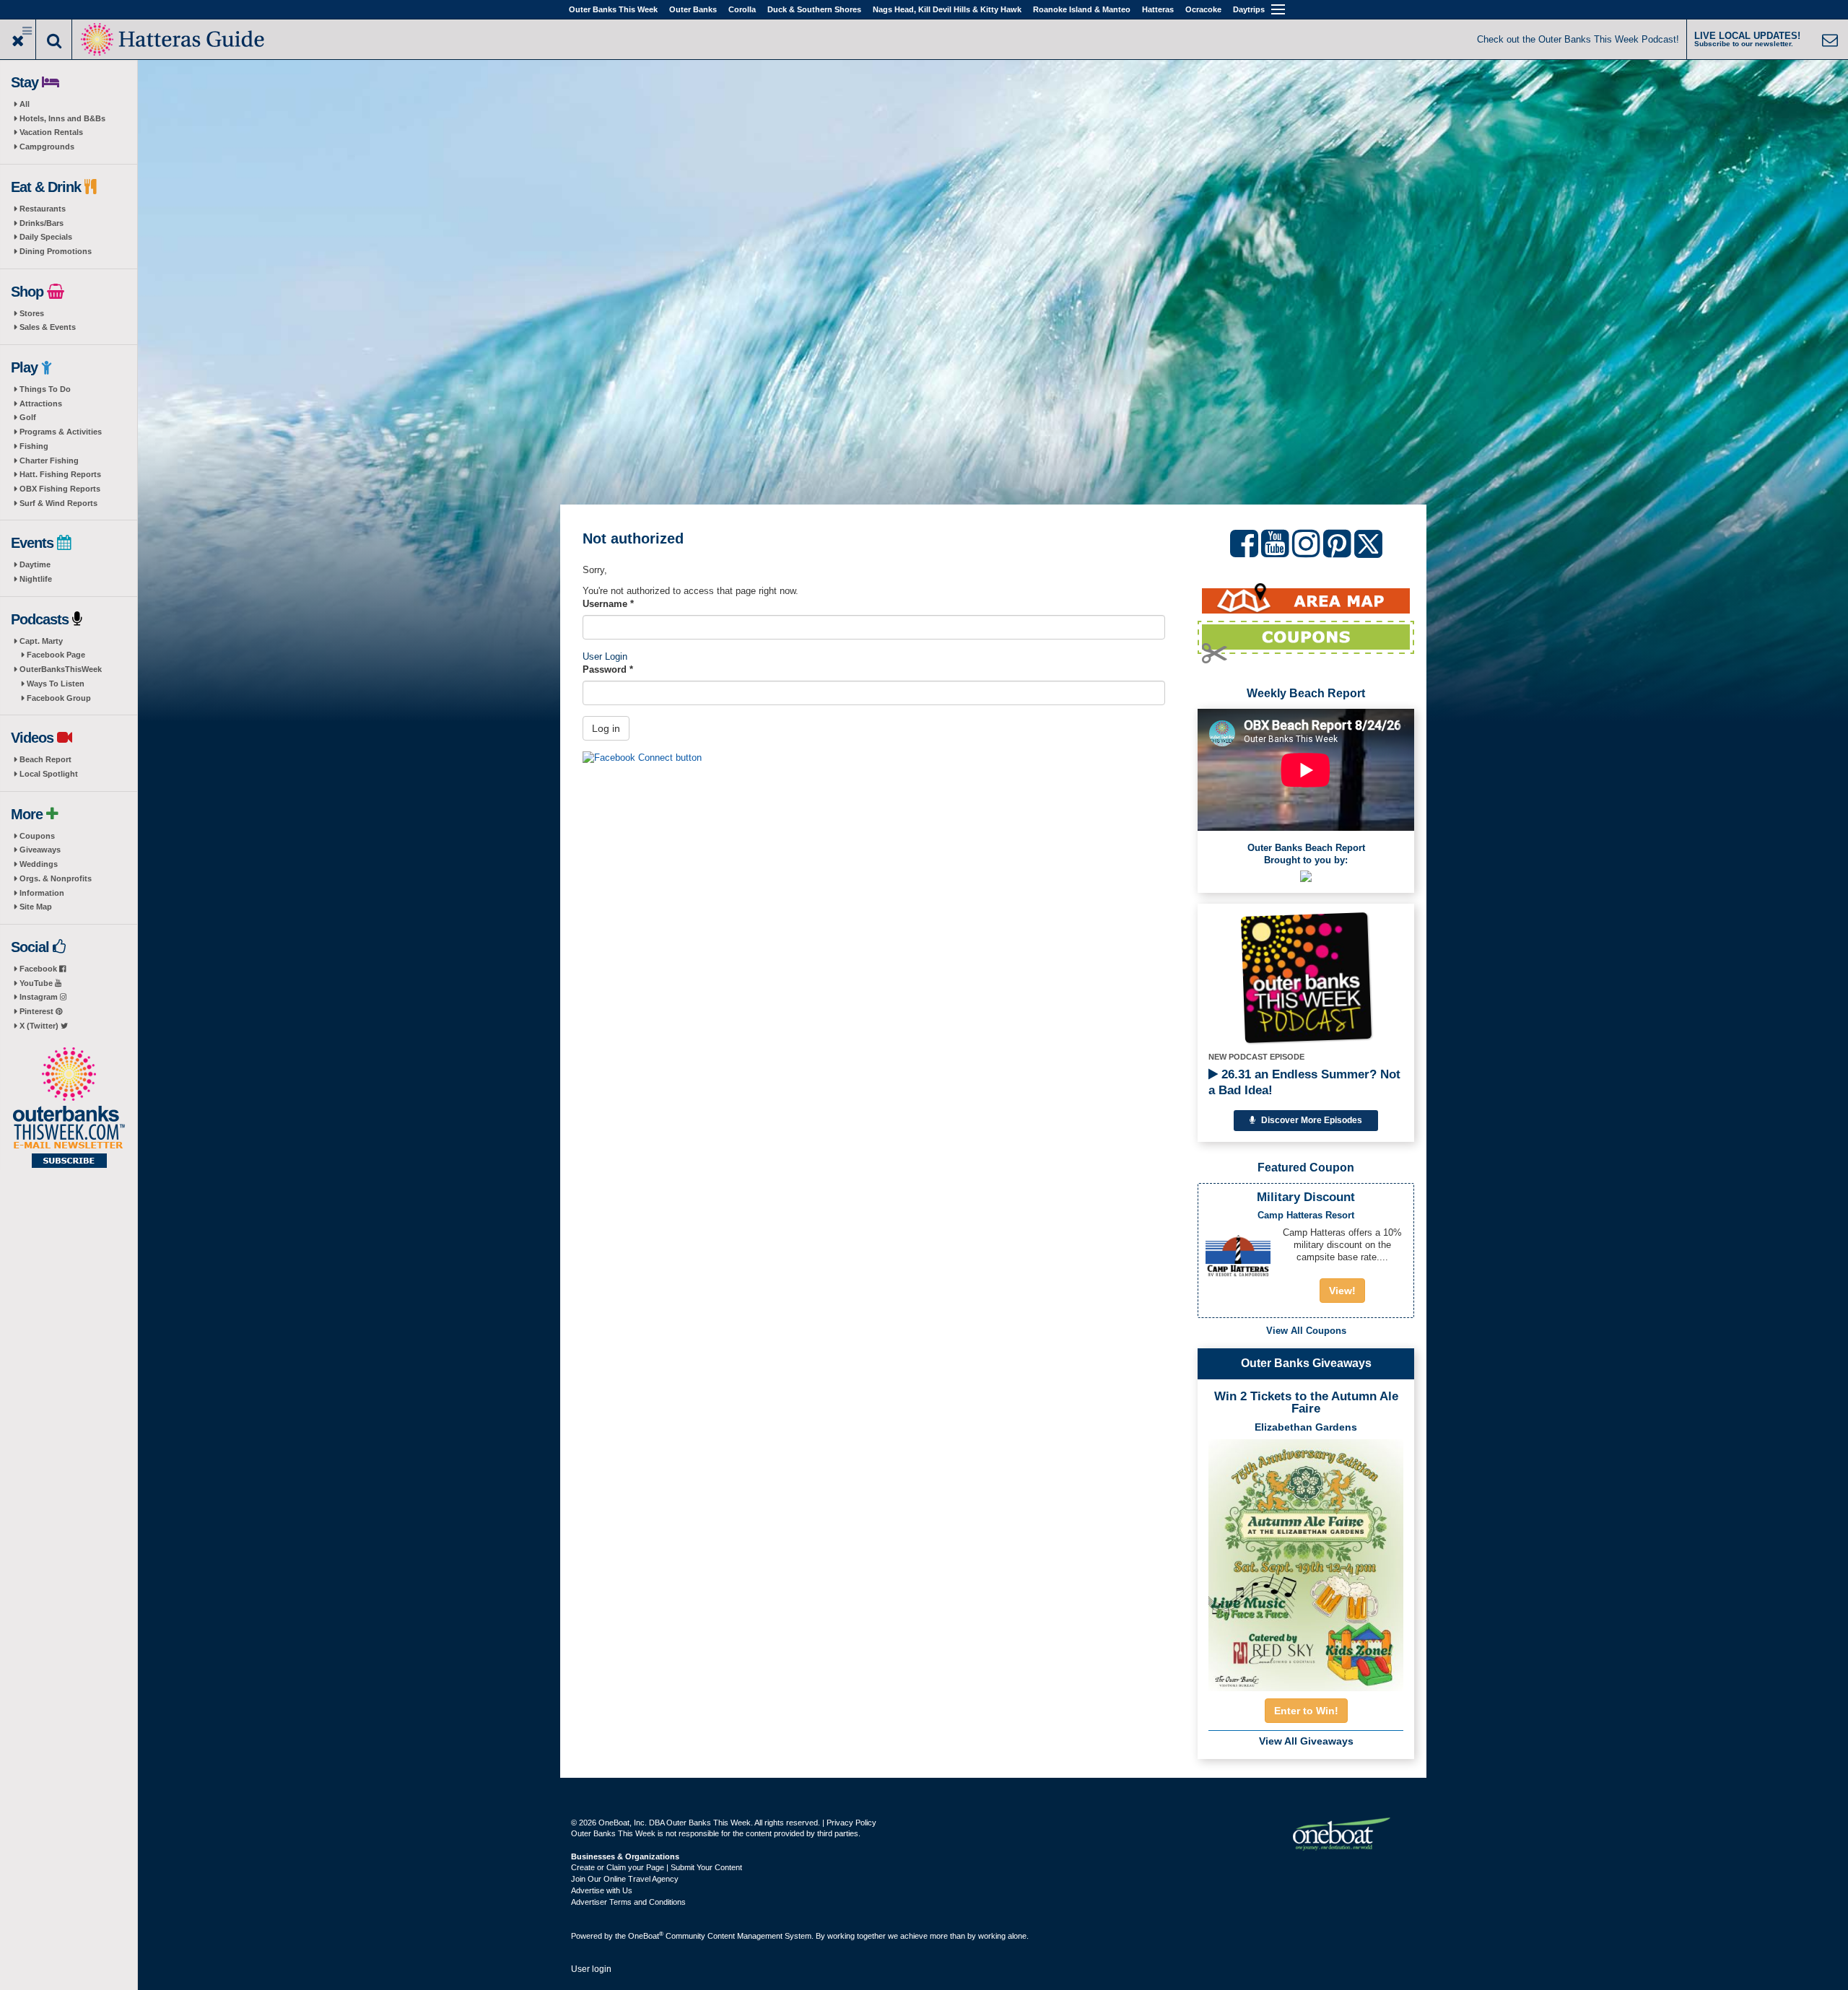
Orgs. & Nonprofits (56, 878)
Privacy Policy (851, 1823)
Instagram (40, 997)
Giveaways (40, 850)
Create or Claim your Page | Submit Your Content (657, 1867)
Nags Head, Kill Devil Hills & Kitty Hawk (947, 9)
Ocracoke (1203, 9)
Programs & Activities (61, 432)
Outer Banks (693, 9)
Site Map (36, 907)
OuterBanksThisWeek (61, 669)
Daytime (35, 564)
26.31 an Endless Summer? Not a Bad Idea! (1304, 1082)
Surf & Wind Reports (58, 503)
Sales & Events (48, 327)
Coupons (37, 836)
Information (42, 893)
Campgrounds (47, 147)
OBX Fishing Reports (60, 489)
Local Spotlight (49, 774)
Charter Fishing (49, 461)
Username (608, 604)
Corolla (742, 9)
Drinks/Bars (42, 223)
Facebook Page (56, 655)
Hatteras (1158, 9)
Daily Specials (46, 237)
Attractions (41, 403)
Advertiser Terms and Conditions (628, 1902)
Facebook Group (59, 698)
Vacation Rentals (51, 132)
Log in (606, 728)
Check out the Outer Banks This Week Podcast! (1578, 39)
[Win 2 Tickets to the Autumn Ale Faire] (1306, 1561)
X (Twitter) (40, 1026)
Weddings (39, 864)
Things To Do (45, 389)
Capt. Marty (41, 641)
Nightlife (36, 579)
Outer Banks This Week (613, 9)
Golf (28, 417)
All (25, 104)
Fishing (34, 446)
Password (608, 669)
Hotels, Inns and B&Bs (62, 118)
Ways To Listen (56, 684)
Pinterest (38, 1011)
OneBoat (646, 1936)
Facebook (39, 969)
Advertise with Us (602, 1890)
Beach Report (45, 759)
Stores (32, 313)
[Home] (174, 38)
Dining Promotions (56, 251)
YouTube (37, 983)
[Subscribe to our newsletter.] (69, 1109)
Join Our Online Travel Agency (625, 1879)
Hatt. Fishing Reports (60, 474)
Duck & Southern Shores (814, 9)
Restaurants (43, 209)
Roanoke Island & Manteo (1082, 9)
